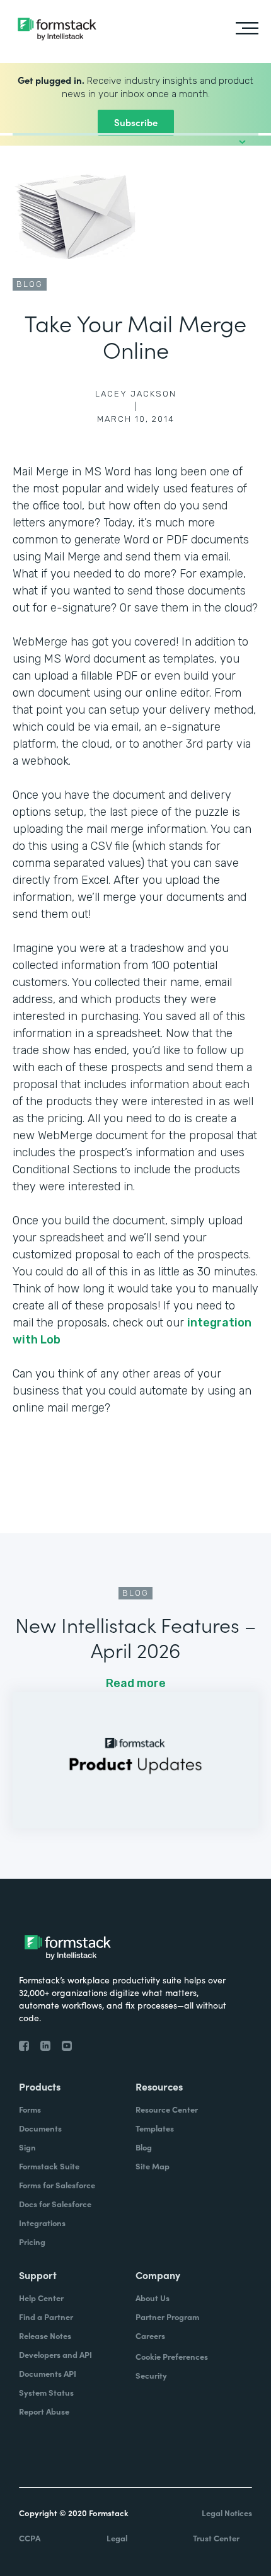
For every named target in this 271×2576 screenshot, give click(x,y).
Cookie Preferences (172, 2356)
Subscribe (136, 122)
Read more (136, 1683)
